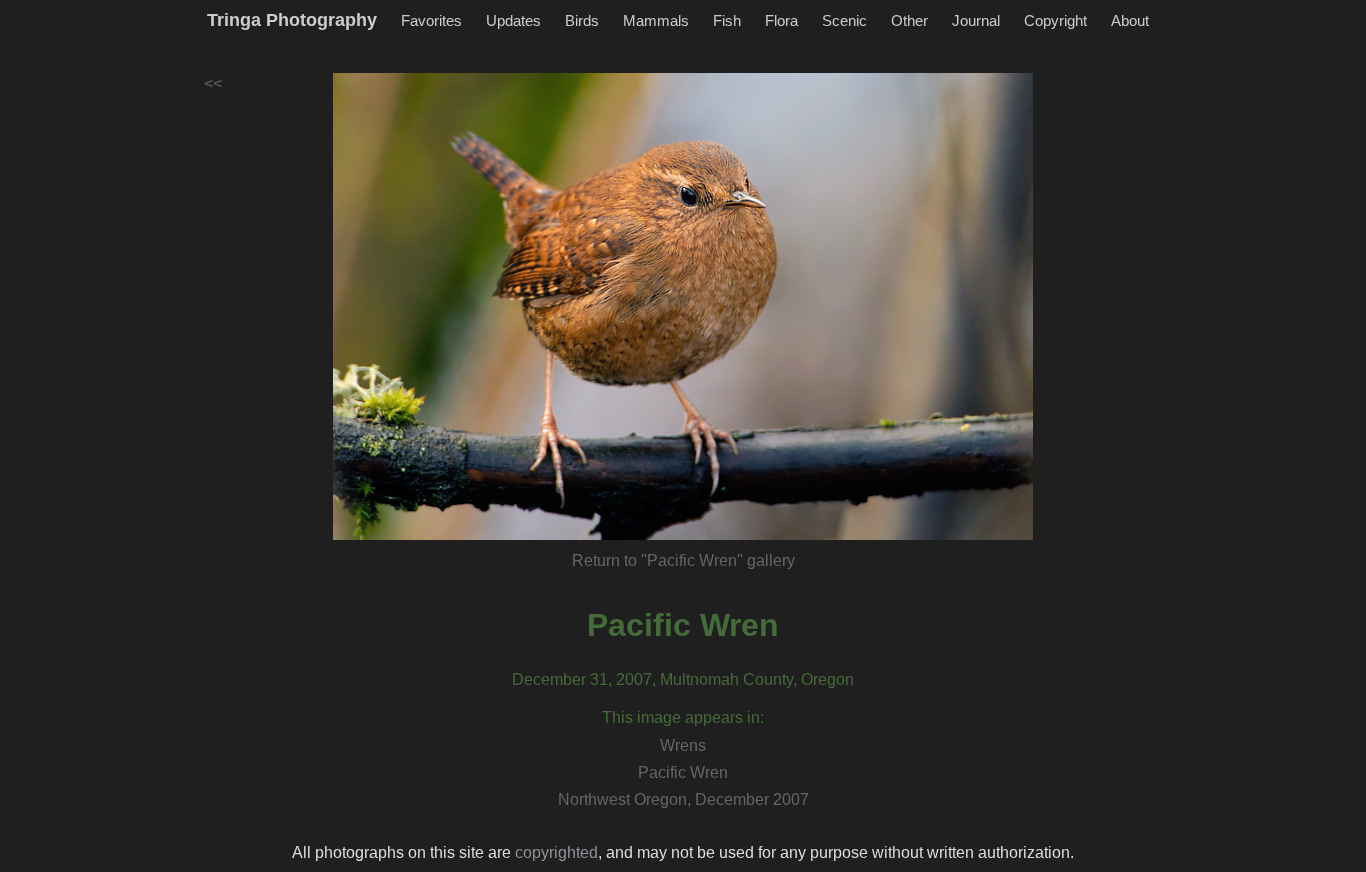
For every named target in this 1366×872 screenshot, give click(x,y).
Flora (781, 20)
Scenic (844, 20)
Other (909, 20)
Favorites (431, 20)
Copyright (1055, 20)
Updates (513, 20)
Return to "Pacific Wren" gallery (683, 560)
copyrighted (556, 852)
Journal (976, 20)
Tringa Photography (292, 20)
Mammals (656, 20)
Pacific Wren (683, 625)
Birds (582, 20)
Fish (727, 20)
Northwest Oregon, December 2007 (683, 799)
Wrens (683, 745)
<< (213, 83)
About (1130, 20)
